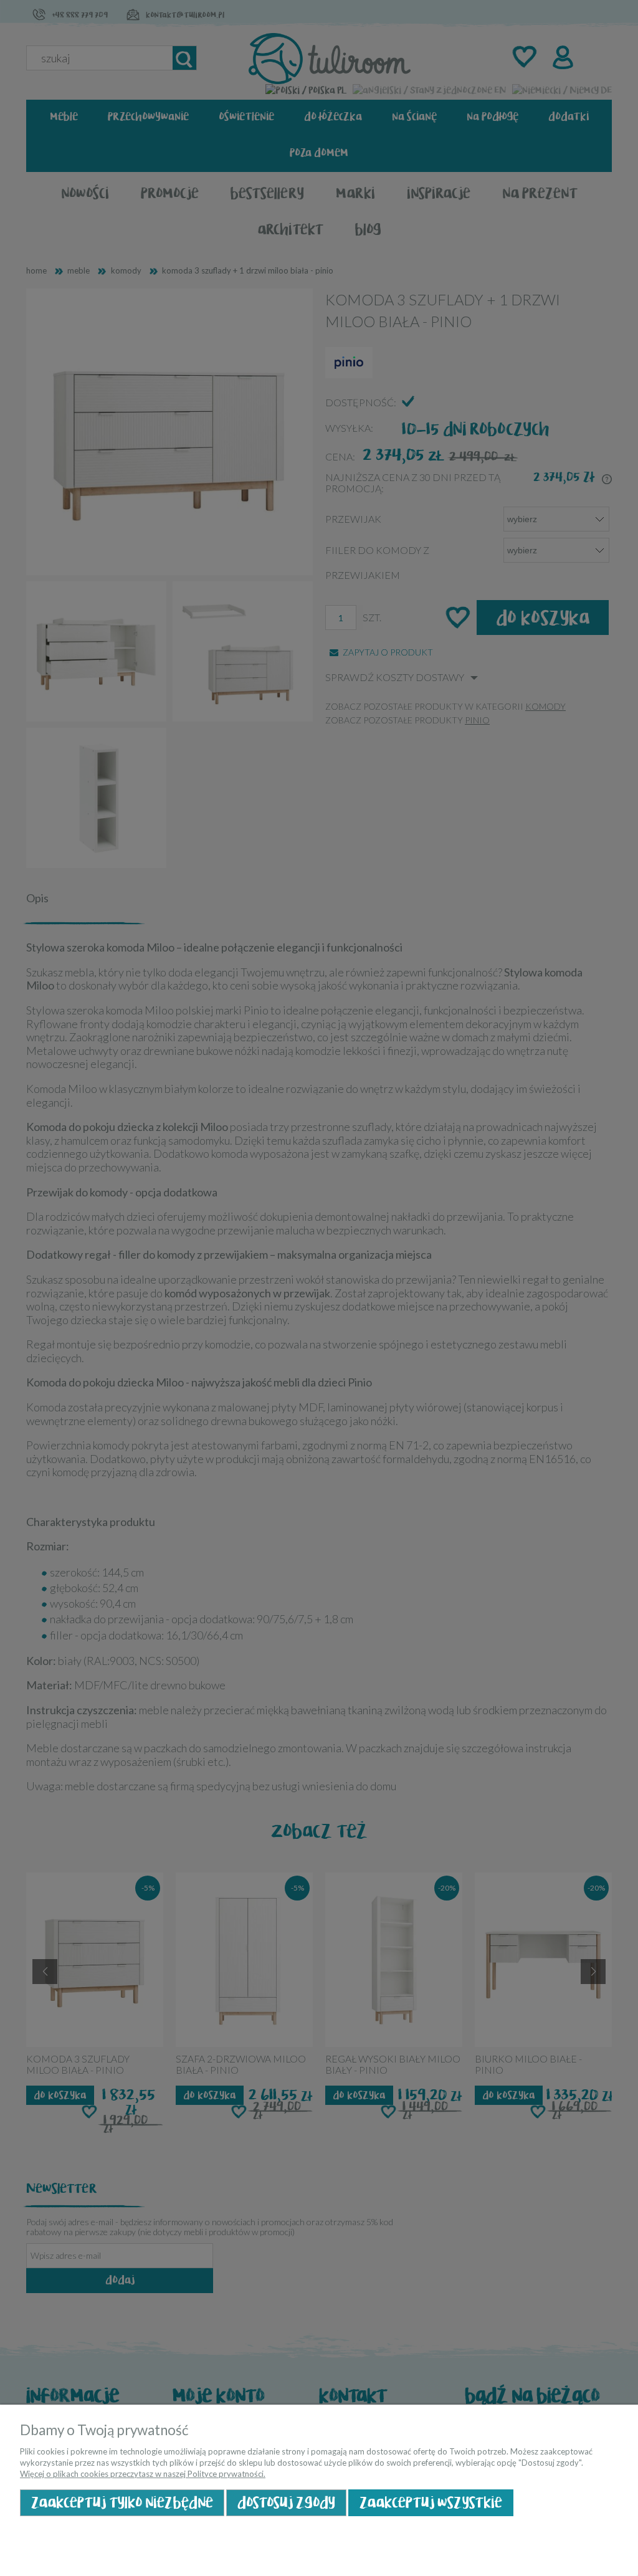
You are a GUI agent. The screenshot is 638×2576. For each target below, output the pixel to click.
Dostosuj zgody (286, 2503)
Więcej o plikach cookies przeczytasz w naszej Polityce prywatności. (143, 2474)
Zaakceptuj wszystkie (431, 2503)
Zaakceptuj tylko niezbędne (122, 2503)
